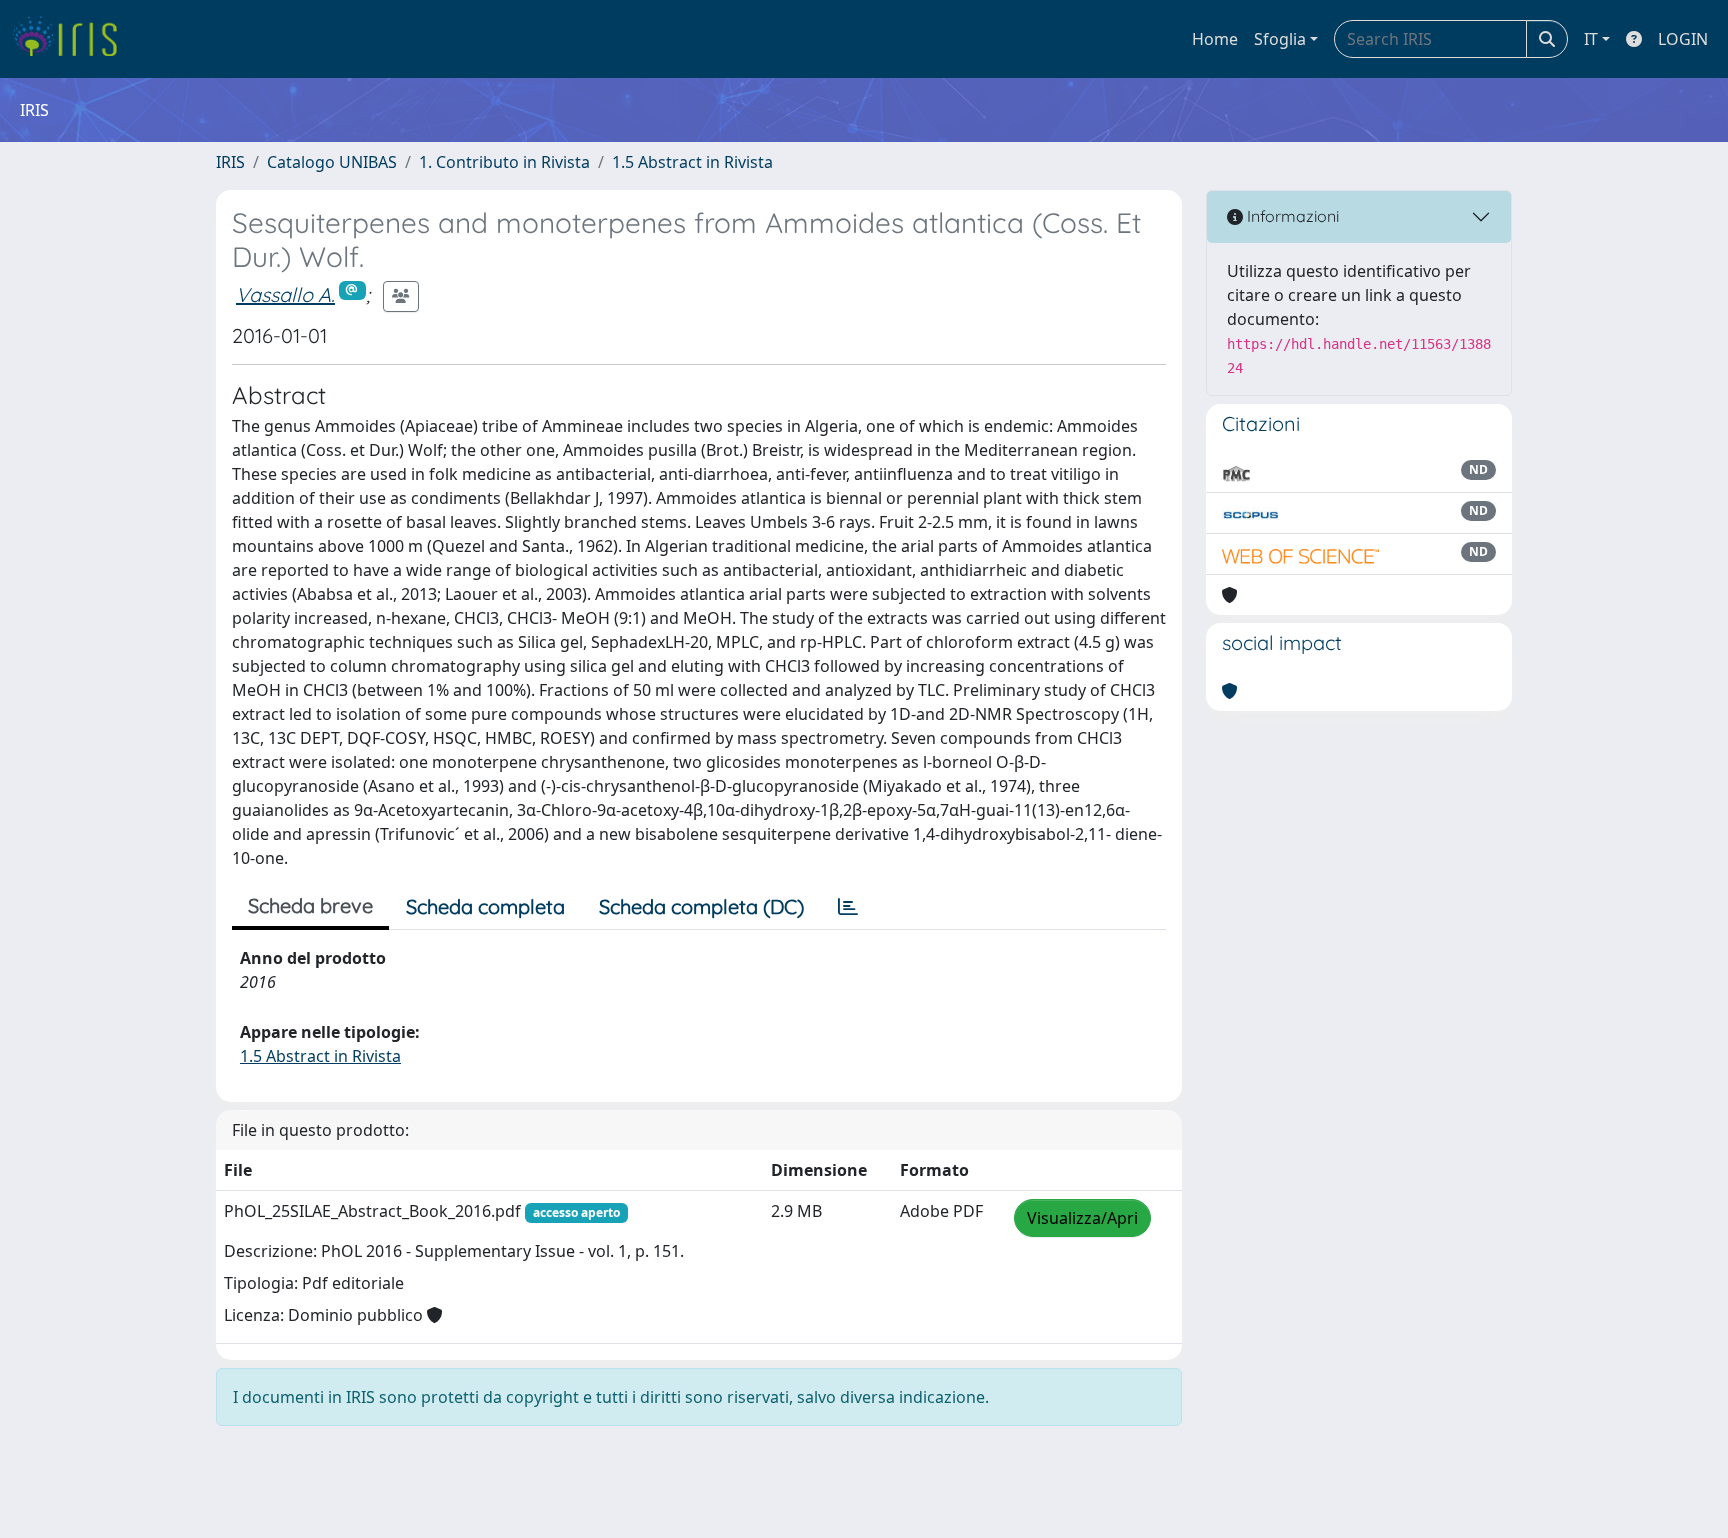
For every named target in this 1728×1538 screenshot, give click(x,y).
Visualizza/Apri (1082, 1218)
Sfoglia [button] (1280, 39)
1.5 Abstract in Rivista (692, 162)
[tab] (848, 907)
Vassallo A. (285, 294)
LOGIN (1683, 39)
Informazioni (1291, 216)
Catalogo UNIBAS (332, 162)
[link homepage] (72, 39)
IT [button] (1591, 39)
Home (1215, 39)
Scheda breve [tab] (310, 905)
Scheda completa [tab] (485, 906)
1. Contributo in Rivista (504, 162)
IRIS (230, 162)
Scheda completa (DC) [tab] (701, 906)
